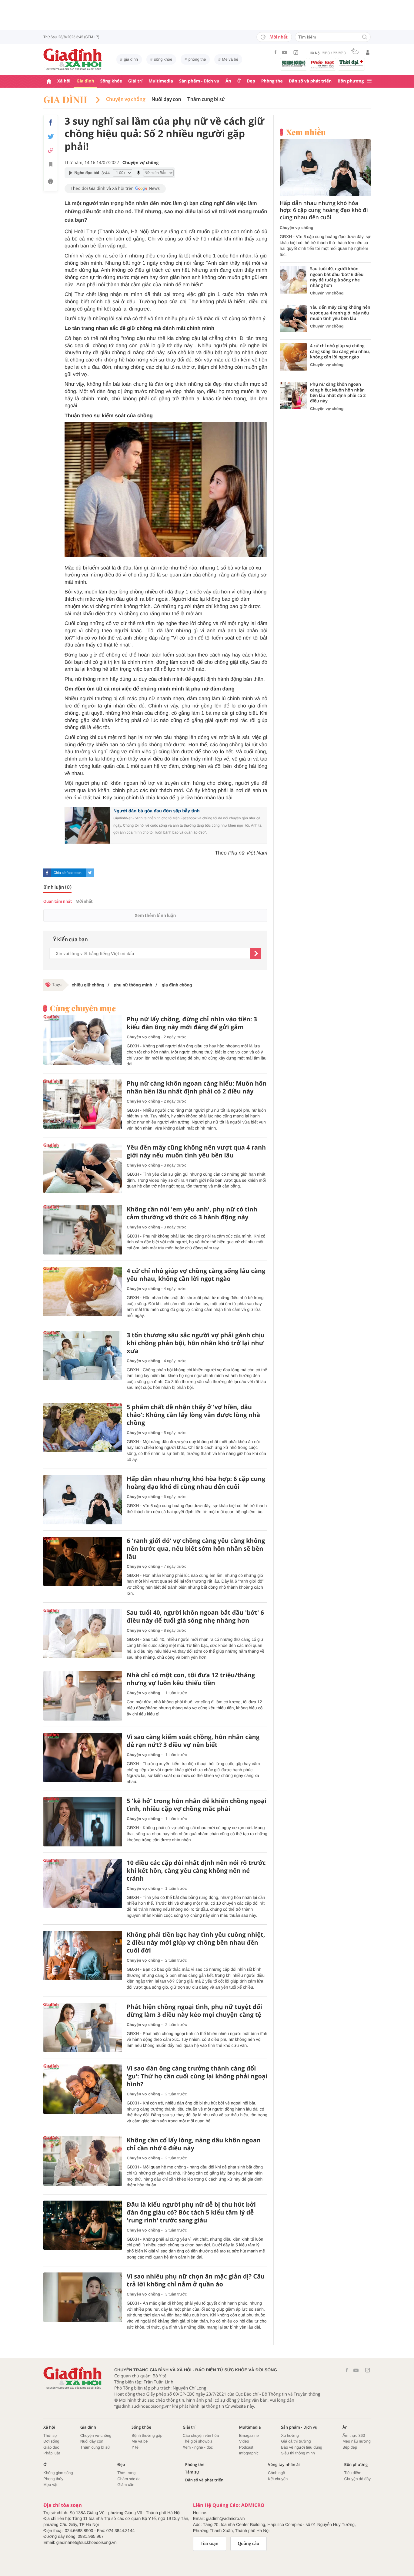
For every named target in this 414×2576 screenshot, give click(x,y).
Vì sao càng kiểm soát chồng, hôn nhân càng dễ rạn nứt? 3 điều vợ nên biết (193, 1741)
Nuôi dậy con (92, 2441)
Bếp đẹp (350, 2447)
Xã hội (64, 81)
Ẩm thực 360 (354, 2435)
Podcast (246, 2447)
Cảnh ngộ (276, 2473)
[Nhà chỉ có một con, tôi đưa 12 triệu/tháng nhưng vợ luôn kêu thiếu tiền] (83, 1696)
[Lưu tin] (51, 165)
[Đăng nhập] (368, 52)
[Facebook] (275, 52)
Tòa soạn (210, 2544)
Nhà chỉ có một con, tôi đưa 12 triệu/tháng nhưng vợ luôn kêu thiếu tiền (191, 1679)
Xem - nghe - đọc (198, 2447)
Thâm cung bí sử (206, 99)
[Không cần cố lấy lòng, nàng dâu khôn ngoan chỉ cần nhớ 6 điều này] (83, 2161)
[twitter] (90, 873)
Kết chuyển (278, 2479)
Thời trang (126, 2473)
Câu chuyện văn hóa (201, 2435)
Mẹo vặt (50, 2485)
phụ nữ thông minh (132, 985)
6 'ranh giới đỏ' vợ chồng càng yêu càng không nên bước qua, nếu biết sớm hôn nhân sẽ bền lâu (196, 1549)
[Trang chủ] (49, 81)
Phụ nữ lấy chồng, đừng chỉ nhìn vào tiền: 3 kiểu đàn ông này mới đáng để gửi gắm (192, 1023)
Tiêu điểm (353, 2473)
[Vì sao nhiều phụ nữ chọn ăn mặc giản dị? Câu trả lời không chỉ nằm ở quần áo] (83, 2297)
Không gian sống (58, 2473)
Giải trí (135, 81)
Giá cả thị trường (296, 2441)
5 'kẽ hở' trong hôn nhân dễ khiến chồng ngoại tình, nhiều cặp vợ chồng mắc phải (197, 1805)
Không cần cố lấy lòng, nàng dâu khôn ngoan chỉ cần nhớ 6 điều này (194, 2144)
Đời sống (51, 2441)
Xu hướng (290, 2435)
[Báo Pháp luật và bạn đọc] (322, 64)
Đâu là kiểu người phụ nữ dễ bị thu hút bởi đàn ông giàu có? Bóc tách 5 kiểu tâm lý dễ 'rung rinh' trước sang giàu (191, 2212)
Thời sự (50, 2435)
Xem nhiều (306, 132)
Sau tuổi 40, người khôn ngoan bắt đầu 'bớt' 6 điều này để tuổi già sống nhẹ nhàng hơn (195, 1617)
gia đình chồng (176, 985)
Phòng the (272, 81)
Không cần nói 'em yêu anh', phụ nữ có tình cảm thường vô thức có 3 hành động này (192, 1213)
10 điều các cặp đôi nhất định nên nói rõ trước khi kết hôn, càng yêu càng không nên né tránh (196, 1871)
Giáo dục (51, 2447)
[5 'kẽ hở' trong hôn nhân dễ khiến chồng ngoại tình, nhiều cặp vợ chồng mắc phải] (83, 1822)
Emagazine (249, 2435)
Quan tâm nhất (58, 901)
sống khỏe (163, 59)
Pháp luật (52, 2453)
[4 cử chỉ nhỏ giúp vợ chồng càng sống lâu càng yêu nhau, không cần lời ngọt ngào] (83, 1292)
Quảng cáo (249, 2544)
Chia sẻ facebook (68, 873)
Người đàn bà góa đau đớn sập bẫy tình (157, 811)
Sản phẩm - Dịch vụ (199, 81)
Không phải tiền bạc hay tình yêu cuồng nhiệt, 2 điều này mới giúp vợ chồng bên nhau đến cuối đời (196, 1943)
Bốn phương (351, 81)
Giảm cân (126, 2485)
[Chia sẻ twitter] (51, 137)
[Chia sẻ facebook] (51, 123)
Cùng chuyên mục (83, 1008)
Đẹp (251, 81)
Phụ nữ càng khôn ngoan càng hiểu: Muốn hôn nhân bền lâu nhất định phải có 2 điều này (197, 1087)
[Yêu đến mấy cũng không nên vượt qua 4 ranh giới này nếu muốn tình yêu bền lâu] (83, 1168)
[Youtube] (285, 52)
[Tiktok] (296, 52)
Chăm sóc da (129, 2479)
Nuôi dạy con (166, 99)
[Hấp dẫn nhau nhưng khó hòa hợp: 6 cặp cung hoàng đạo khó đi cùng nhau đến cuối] (83, 1500)
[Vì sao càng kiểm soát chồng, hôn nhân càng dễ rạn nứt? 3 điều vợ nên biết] (83, 1758)
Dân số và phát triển (310, 81)
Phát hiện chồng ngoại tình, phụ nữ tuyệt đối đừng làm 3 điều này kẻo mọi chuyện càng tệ (194, 2011)
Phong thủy (53, 2479)
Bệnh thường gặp (147, 2435)
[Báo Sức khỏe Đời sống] (294, 63)
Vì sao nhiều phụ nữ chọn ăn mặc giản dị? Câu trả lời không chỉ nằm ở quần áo (196, 2280)
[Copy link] (51, 150)
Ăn (228, 81)
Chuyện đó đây (357, 2479)
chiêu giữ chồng (88, 985)
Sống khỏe (111, 81)
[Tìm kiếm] (365, 37)
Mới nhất (279, 37)
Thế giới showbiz (198, 2441)
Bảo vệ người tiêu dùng (302, 2447)
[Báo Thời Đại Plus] (351, 63)
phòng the (197, 59)
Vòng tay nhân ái (284, 2465)
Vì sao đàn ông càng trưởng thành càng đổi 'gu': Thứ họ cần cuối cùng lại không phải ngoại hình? (197, 2076)
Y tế (135, 2447)
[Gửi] (256, 953)
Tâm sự (192, 2472)
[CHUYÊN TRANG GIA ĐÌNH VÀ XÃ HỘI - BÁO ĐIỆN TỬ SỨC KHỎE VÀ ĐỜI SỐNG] (73, 59)
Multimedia (161, 81)
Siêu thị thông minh (298, 2453)
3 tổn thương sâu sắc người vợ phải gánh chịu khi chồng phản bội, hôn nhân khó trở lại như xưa (196, 1343)
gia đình (131, 59)
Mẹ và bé (230, 59)
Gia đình (85, 81)
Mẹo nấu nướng (357, 2441)
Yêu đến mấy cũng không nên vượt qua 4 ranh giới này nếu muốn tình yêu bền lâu (196, 1151)
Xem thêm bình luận (155, 915)
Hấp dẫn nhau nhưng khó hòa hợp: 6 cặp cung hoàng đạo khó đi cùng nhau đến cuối (196, 1483)
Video (244, 2441)
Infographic (249, 2453)
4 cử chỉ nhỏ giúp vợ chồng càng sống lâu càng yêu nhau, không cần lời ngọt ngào (196, 1275)
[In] (51, 182)
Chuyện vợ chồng (126, 99)
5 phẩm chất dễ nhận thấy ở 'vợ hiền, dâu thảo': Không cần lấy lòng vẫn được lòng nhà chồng (193, 1415)
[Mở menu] (369, 81)
